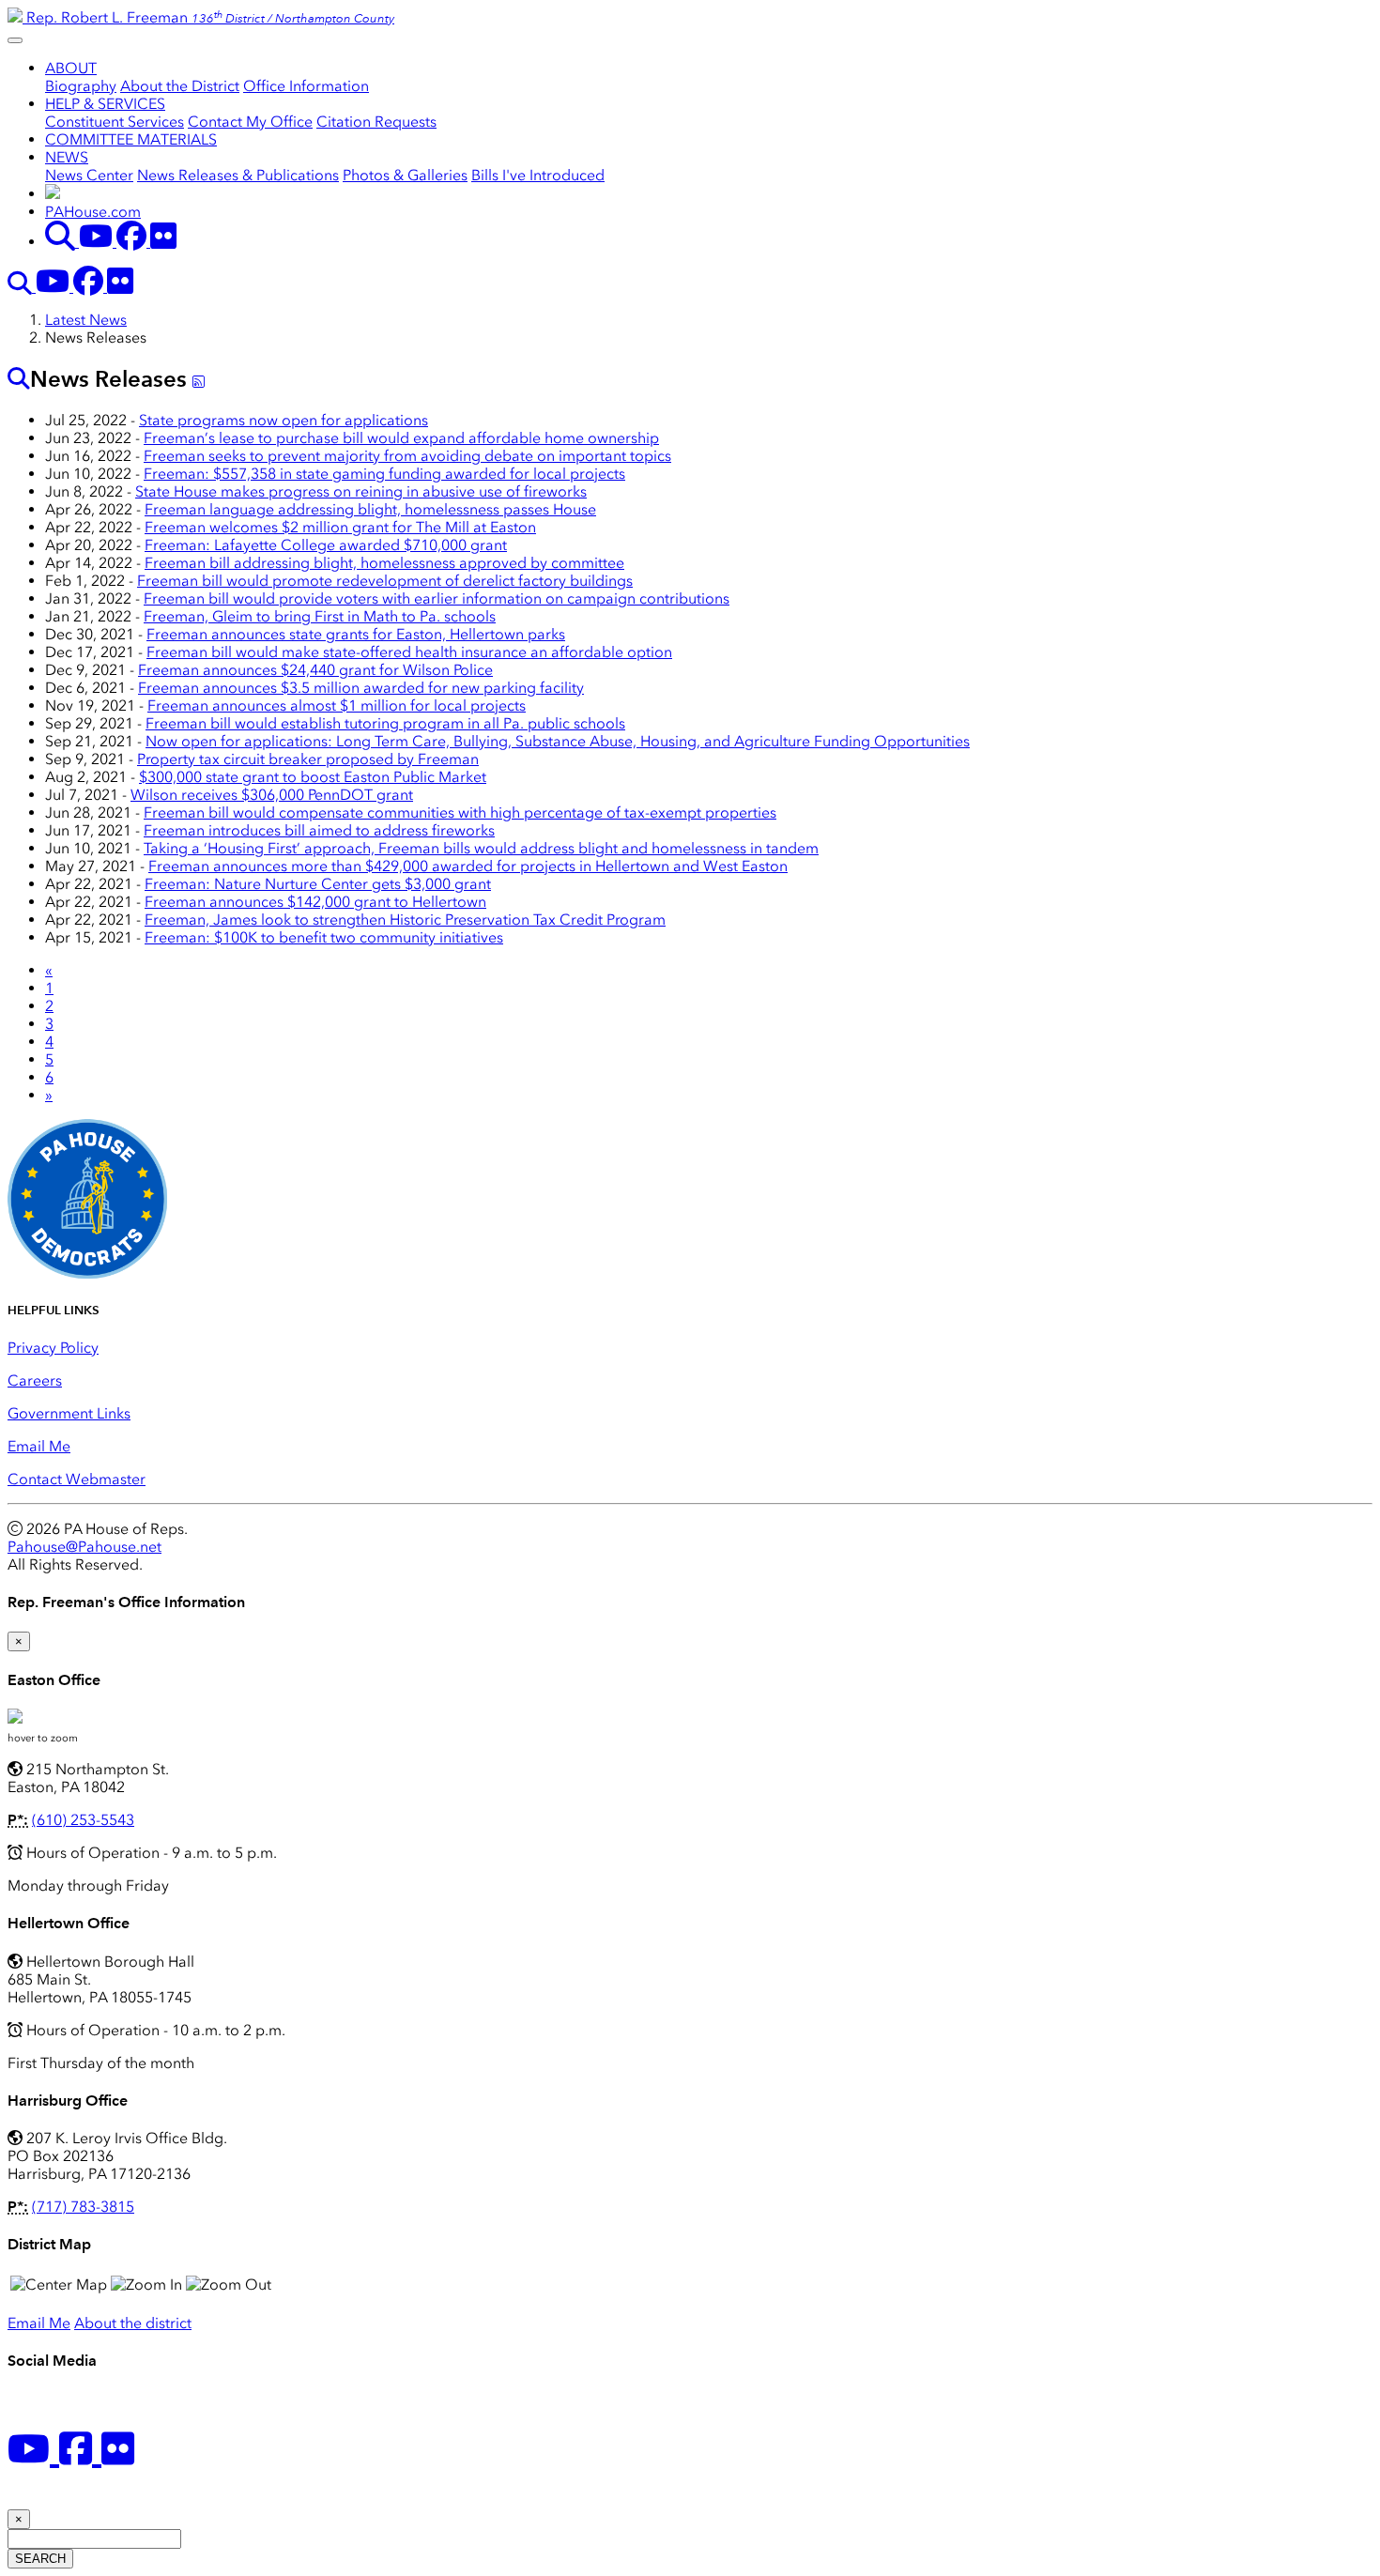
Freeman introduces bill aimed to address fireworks (319, 830)
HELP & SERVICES (105, 104)
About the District (180, 86)
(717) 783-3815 (83, 2207)
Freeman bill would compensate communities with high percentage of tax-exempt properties (460, 813)
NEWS (67, 157)
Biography (81, 86)
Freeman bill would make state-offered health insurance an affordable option (409, 652)
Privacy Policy (53, 1348)
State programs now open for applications (284, 420)
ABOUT (71, 68)
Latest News (86, 320)
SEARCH (40, 2559)
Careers (35, 1380)
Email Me (39, 1446)
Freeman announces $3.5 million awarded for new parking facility (361, 688)
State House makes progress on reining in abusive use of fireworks (361, 491)
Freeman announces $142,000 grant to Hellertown (315, 902)
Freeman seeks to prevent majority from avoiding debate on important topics (407, 456)
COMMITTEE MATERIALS (131, 139)
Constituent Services (115, 122)
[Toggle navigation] (15, 40)
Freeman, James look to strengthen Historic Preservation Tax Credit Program (405, 920)
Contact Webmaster (77, 1479)
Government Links (69, 1413)
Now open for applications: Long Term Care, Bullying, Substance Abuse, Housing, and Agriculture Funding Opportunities (558, 741)
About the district (133, 2323)
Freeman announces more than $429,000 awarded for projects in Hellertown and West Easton (468, 866)
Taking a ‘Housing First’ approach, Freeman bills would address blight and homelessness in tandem (481, 848)
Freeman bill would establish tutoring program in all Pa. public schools (385, 723)
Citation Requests (376, 122)
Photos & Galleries (405, 175)
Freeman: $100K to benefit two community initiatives (324, 937)
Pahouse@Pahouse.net (84, 1547)
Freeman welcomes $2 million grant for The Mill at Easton (340, 527)
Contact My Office (250, 122)
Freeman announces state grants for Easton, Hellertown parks (356, 634)
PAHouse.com (93, 212)
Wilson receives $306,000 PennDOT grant (272, 795)
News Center (89, 175)
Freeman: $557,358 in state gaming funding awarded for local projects (384, 474)
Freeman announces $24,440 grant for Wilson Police (315, 670)
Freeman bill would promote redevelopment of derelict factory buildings (385, 581)
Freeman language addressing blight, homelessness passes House (370, 509)
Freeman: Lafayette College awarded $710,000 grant (326, 545)
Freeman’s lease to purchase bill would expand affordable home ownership (401, 438)
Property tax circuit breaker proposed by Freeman (308, 759)
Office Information (306, 86)
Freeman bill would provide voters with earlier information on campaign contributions (437, 598)
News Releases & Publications (238, 175)
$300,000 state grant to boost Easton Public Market (313, 777)
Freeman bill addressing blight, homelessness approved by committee (384, 563)
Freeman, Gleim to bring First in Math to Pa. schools (320, 616)
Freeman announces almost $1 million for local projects (337, 705)
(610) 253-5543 (83, 1820)
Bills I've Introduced (538, 175)
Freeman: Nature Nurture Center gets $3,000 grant (318, 884)
